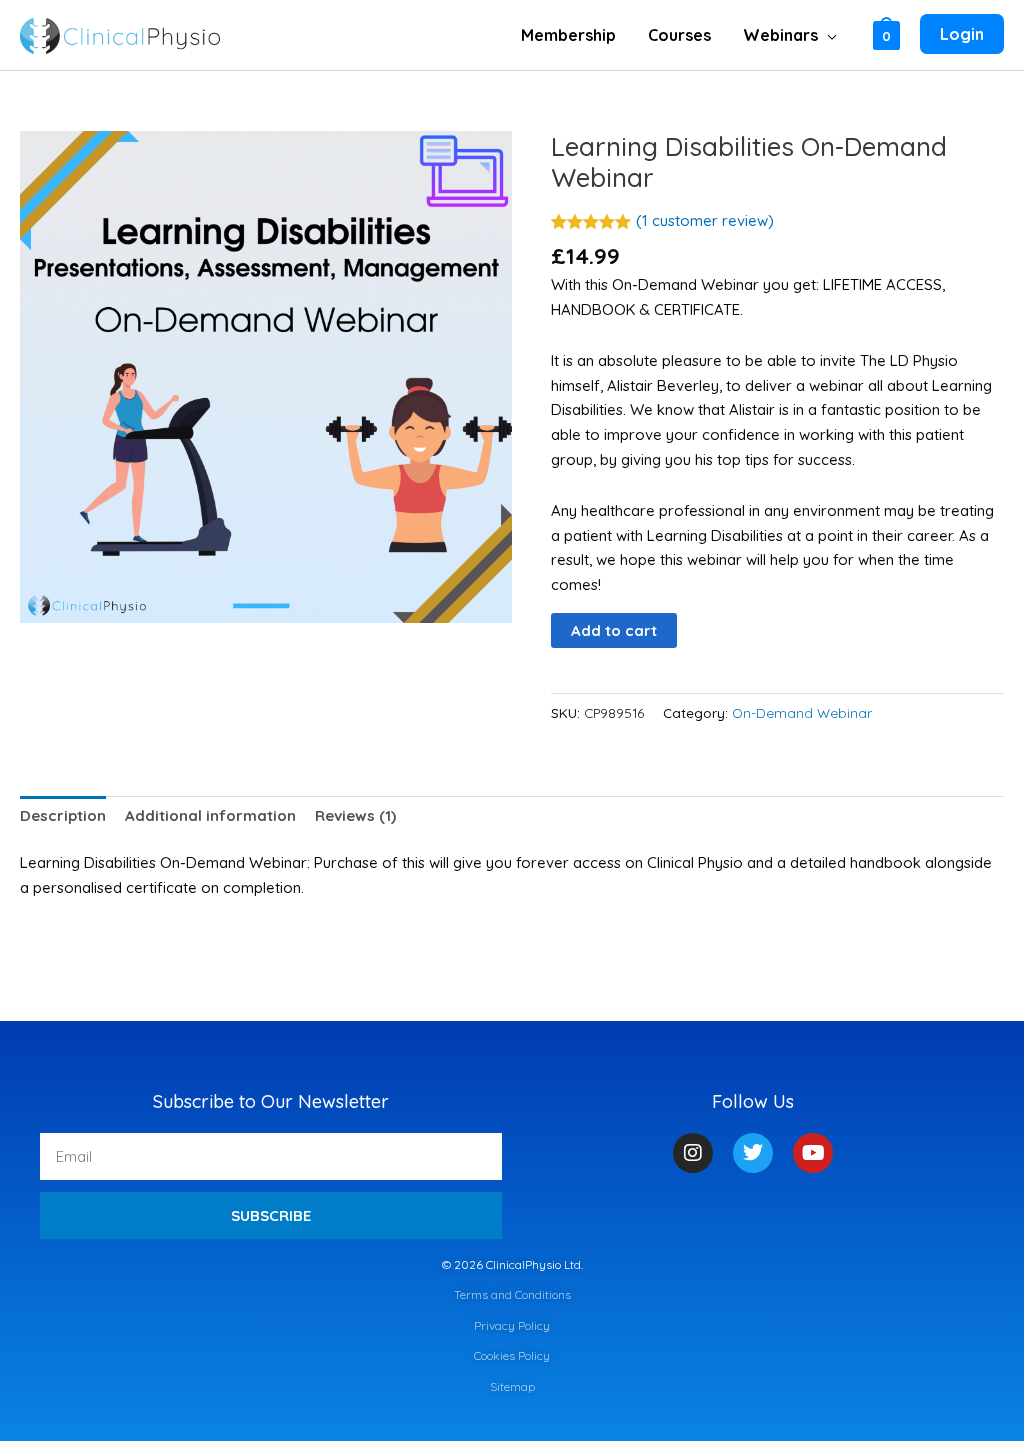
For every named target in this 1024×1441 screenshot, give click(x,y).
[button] (827, 35)
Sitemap (512, 1386)
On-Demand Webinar (802, 712)
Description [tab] (63, 815)
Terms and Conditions (512, 1294)
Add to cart (614, 630)
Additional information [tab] (210, 815)
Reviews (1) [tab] (355, 815)
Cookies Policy (512, 1355)
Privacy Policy (512, 1325)
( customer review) (705, 220)
